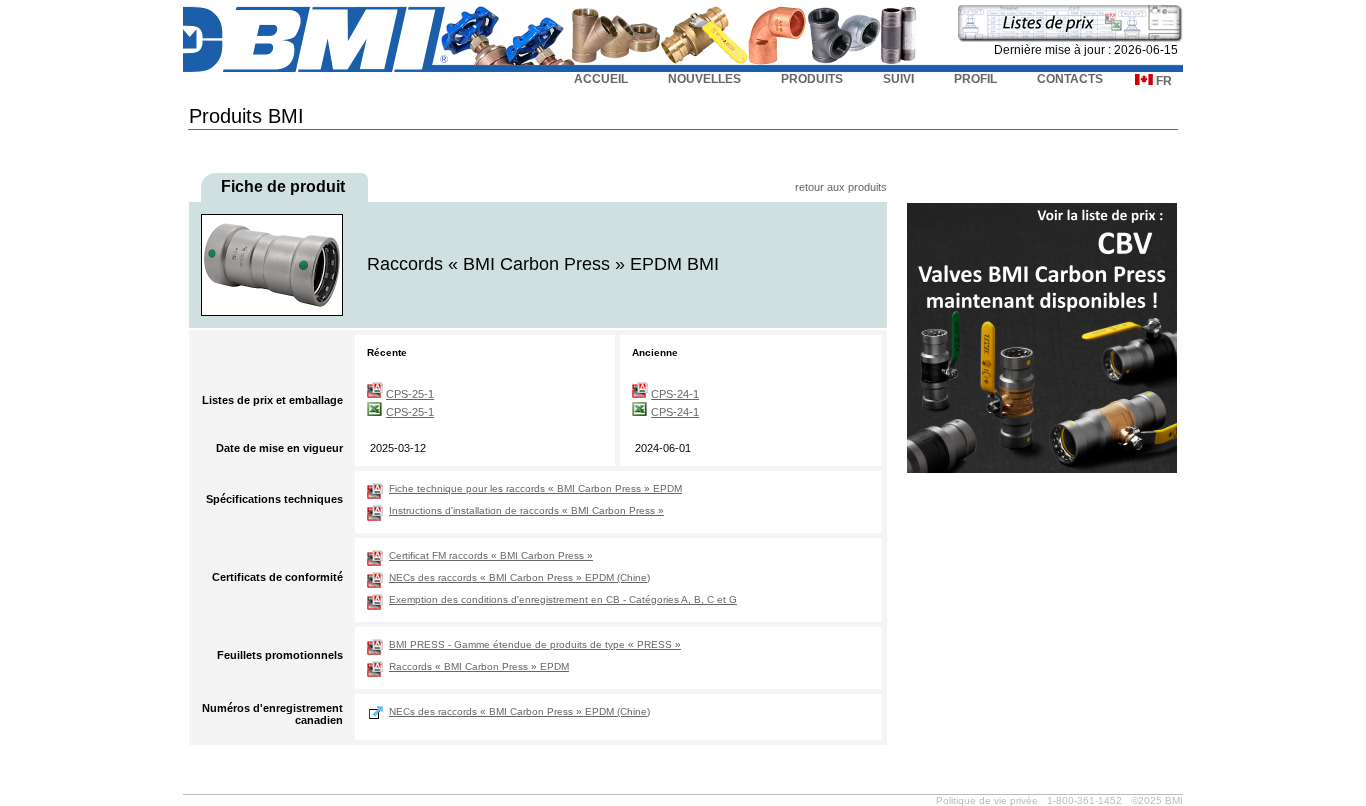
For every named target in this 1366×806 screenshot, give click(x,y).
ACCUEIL (601, 79)
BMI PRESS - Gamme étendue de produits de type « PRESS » (535, 644)
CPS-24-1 (675, 394)
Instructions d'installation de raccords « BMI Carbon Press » (526, 510)
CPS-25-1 (410, 394)
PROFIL (975, 79)
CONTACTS (1070, 79)
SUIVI (898, 79)
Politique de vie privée (987, 800)
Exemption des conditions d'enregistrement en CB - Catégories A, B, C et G (563, 599)
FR (1162, 80)
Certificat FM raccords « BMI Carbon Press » (491, 555)
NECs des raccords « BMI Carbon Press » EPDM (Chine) (519, 577)
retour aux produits (841, 187)
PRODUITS (812, 79)
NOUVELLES (704, 79)
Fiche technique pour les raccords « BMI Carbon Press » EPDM (535, 488)
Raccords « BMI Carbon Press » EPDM (479, 666)
